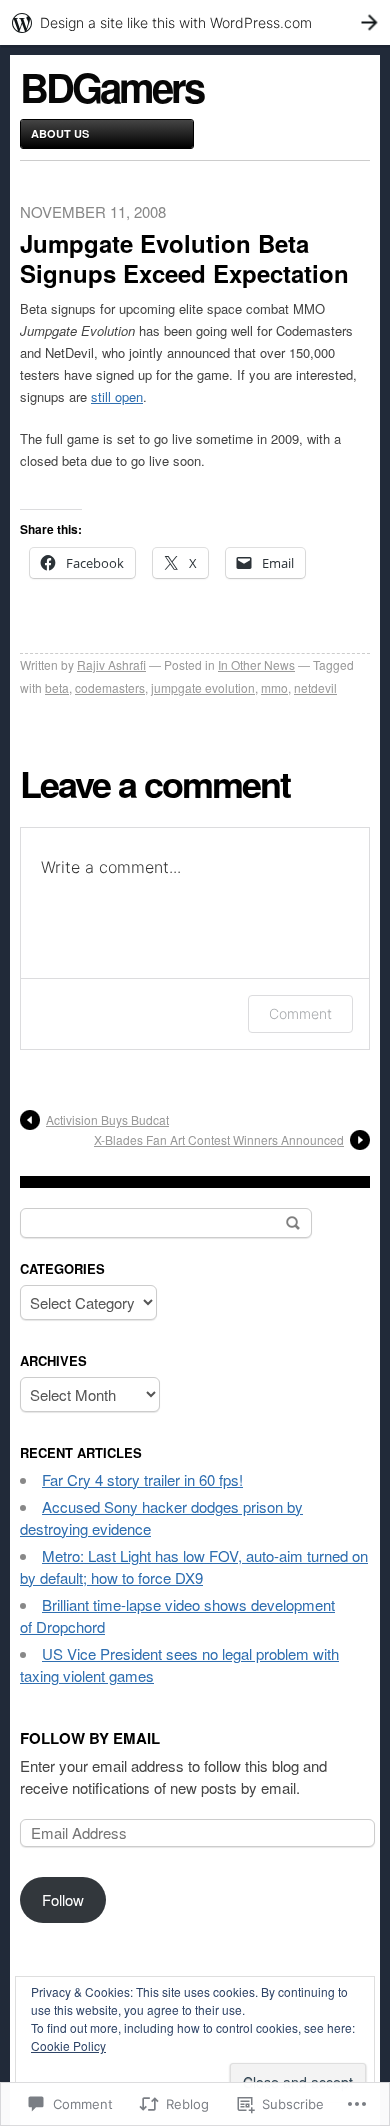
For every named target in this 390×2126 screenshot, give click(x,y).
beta (57, 687)
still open (117, 396)
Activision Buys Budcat (107, 1119)
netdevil (315, 687)
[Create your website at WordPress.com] (195, 22)
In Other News (256, 664)
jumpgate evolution (203, 687)
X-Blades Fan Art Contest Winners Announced (219, 1139)
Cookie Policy (68, 2045)
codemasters (110, 687)
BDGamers (111, 86)
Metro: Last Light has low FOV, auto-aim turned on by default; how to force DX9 (194, 1566)
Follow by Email (90, 1738)
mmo (274, 687)
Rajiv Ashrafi (111, 664)
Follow (63, 1899)
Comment (300, 1013)
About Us (60, 133)
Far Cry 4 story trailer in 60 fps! (142, 1479)
